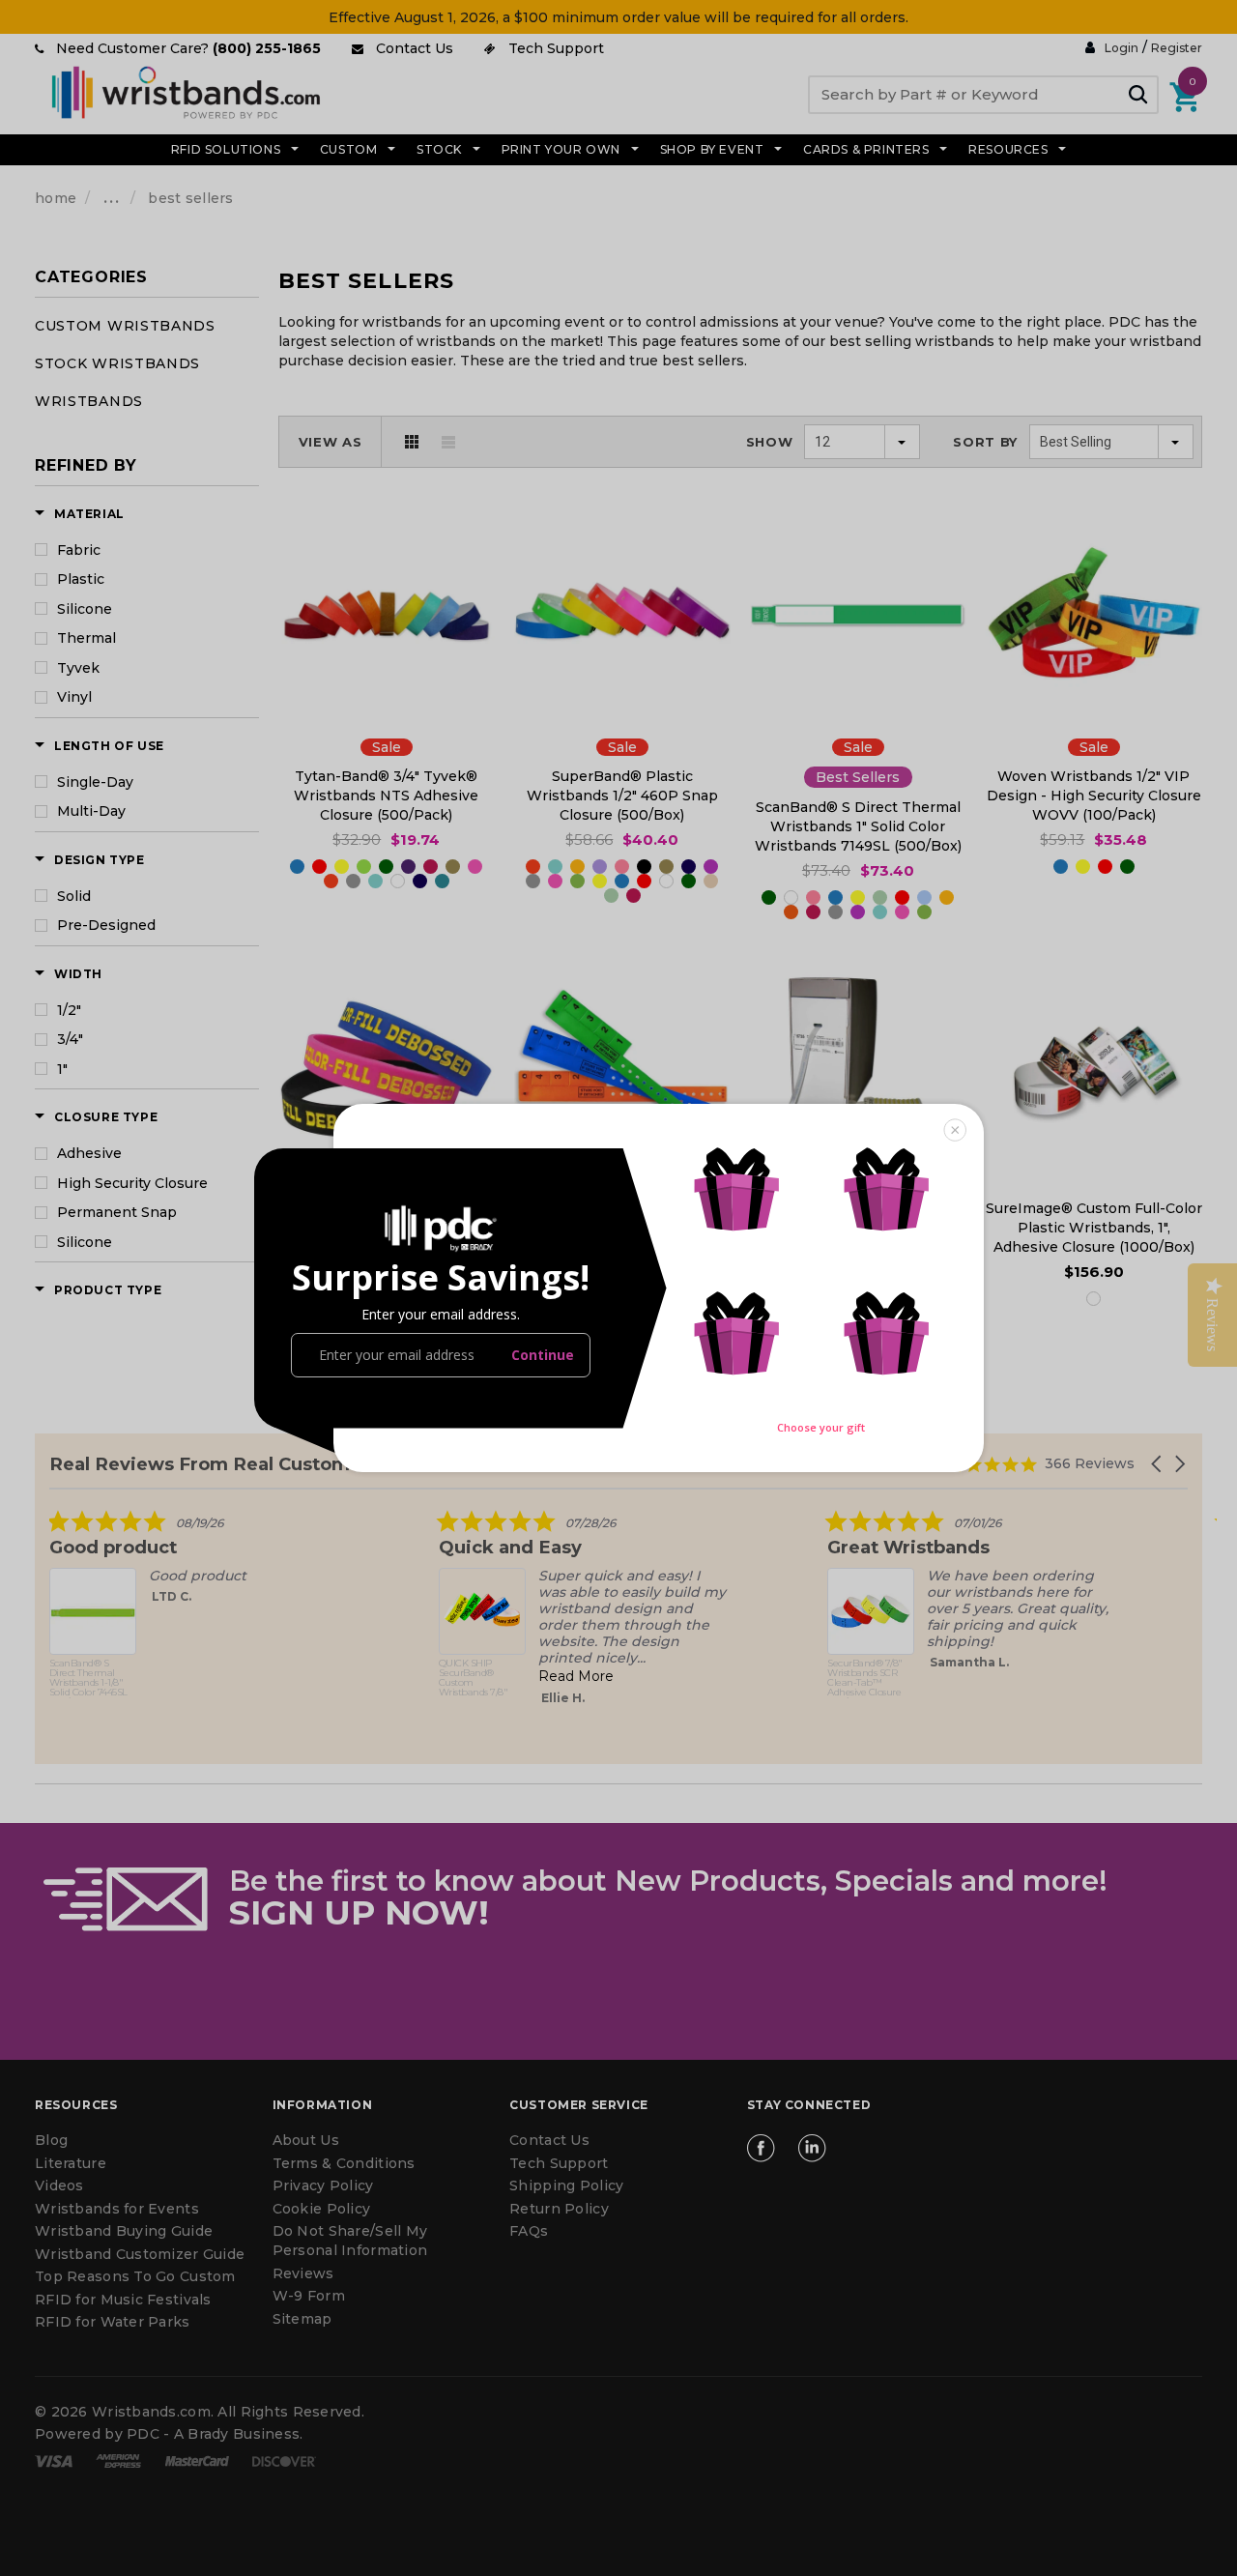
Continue (543, 1355)
